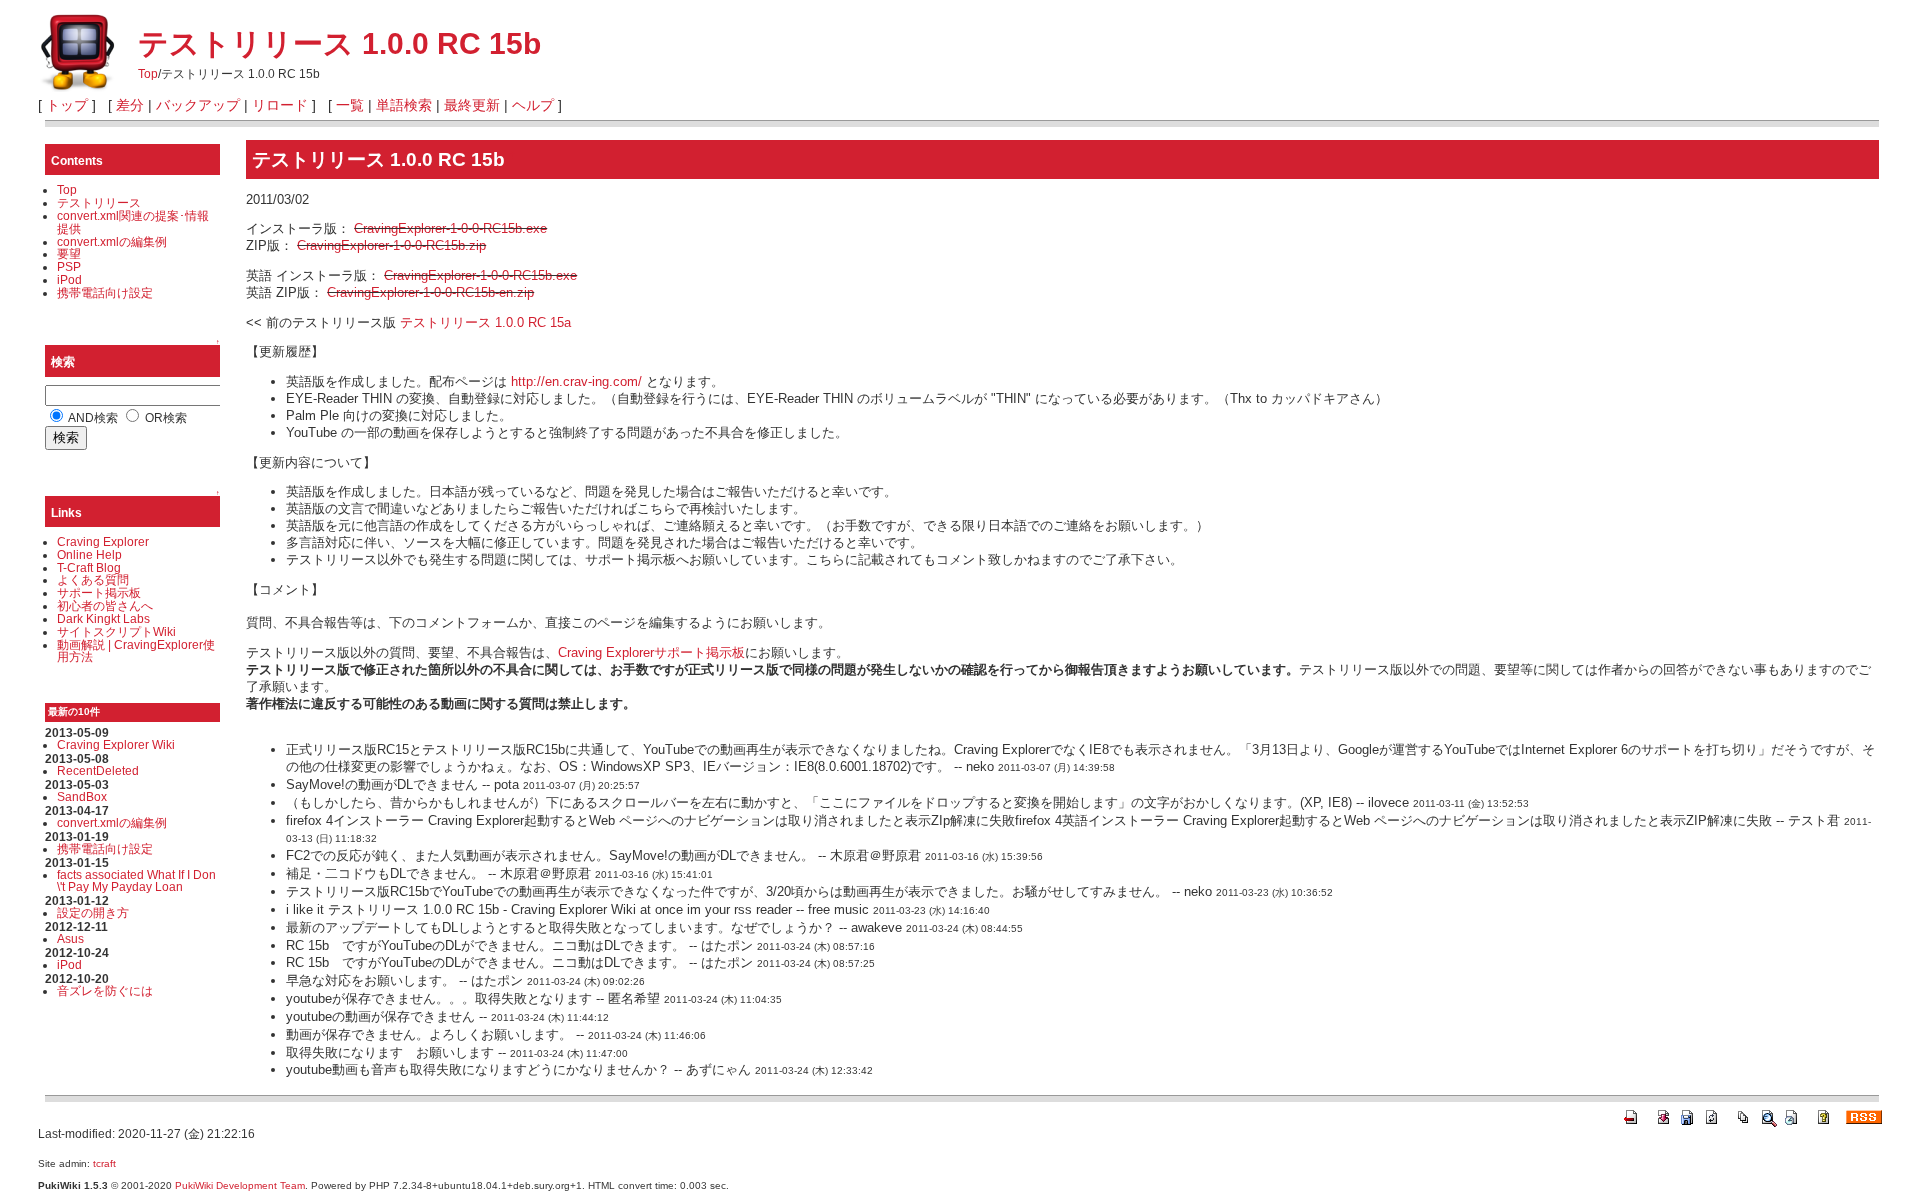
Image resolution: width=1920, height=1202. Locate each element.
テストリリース (99, 202)
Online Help (89, 554)
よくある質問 (93, 579)
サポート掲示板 (99, 592)
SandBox (82, 796)
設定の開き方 (93, 912)
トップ (67, 105)
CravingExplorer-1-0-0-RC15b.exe (450, 228)
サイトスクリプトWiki (116, 631)
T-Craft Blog (89, 567)
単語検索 (404, 105)
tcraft (104, 1163)
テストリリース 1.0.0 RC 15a (485, 322)
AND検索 (92, 417)
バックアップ (198, 105)
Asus (70, 938)
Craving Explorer (103, 541)
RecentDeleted (98, 770)
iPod (69, 279)
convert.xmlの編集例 (112, 241)
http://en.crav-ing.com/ (576, 381)
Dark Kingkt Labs (103, 618)
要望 (69, 253)
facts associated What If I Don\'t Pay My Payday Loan (136, 881)
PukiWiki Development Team (240, 1185)
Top (148, 74)
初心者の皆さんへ (105, 605)
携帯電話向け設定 (105, 292)
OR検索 (164, 417)
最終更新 (472, 105)
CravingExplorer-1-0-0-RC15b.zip (391, 245)
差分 (130, 105)
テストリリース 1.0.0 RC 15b (339, 43)
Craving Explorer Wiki (116, 744)
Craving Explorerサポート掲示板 (651, 652)
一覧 (350, 105)
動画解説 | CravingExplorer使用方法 (136, 651)
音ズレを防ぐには (105, 990)
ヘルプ (533, 105)
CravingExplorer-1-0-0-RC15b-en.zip (430, 292)
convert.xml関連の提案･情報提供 (133, 222)
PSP (69, 266)
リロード (280, 105)
